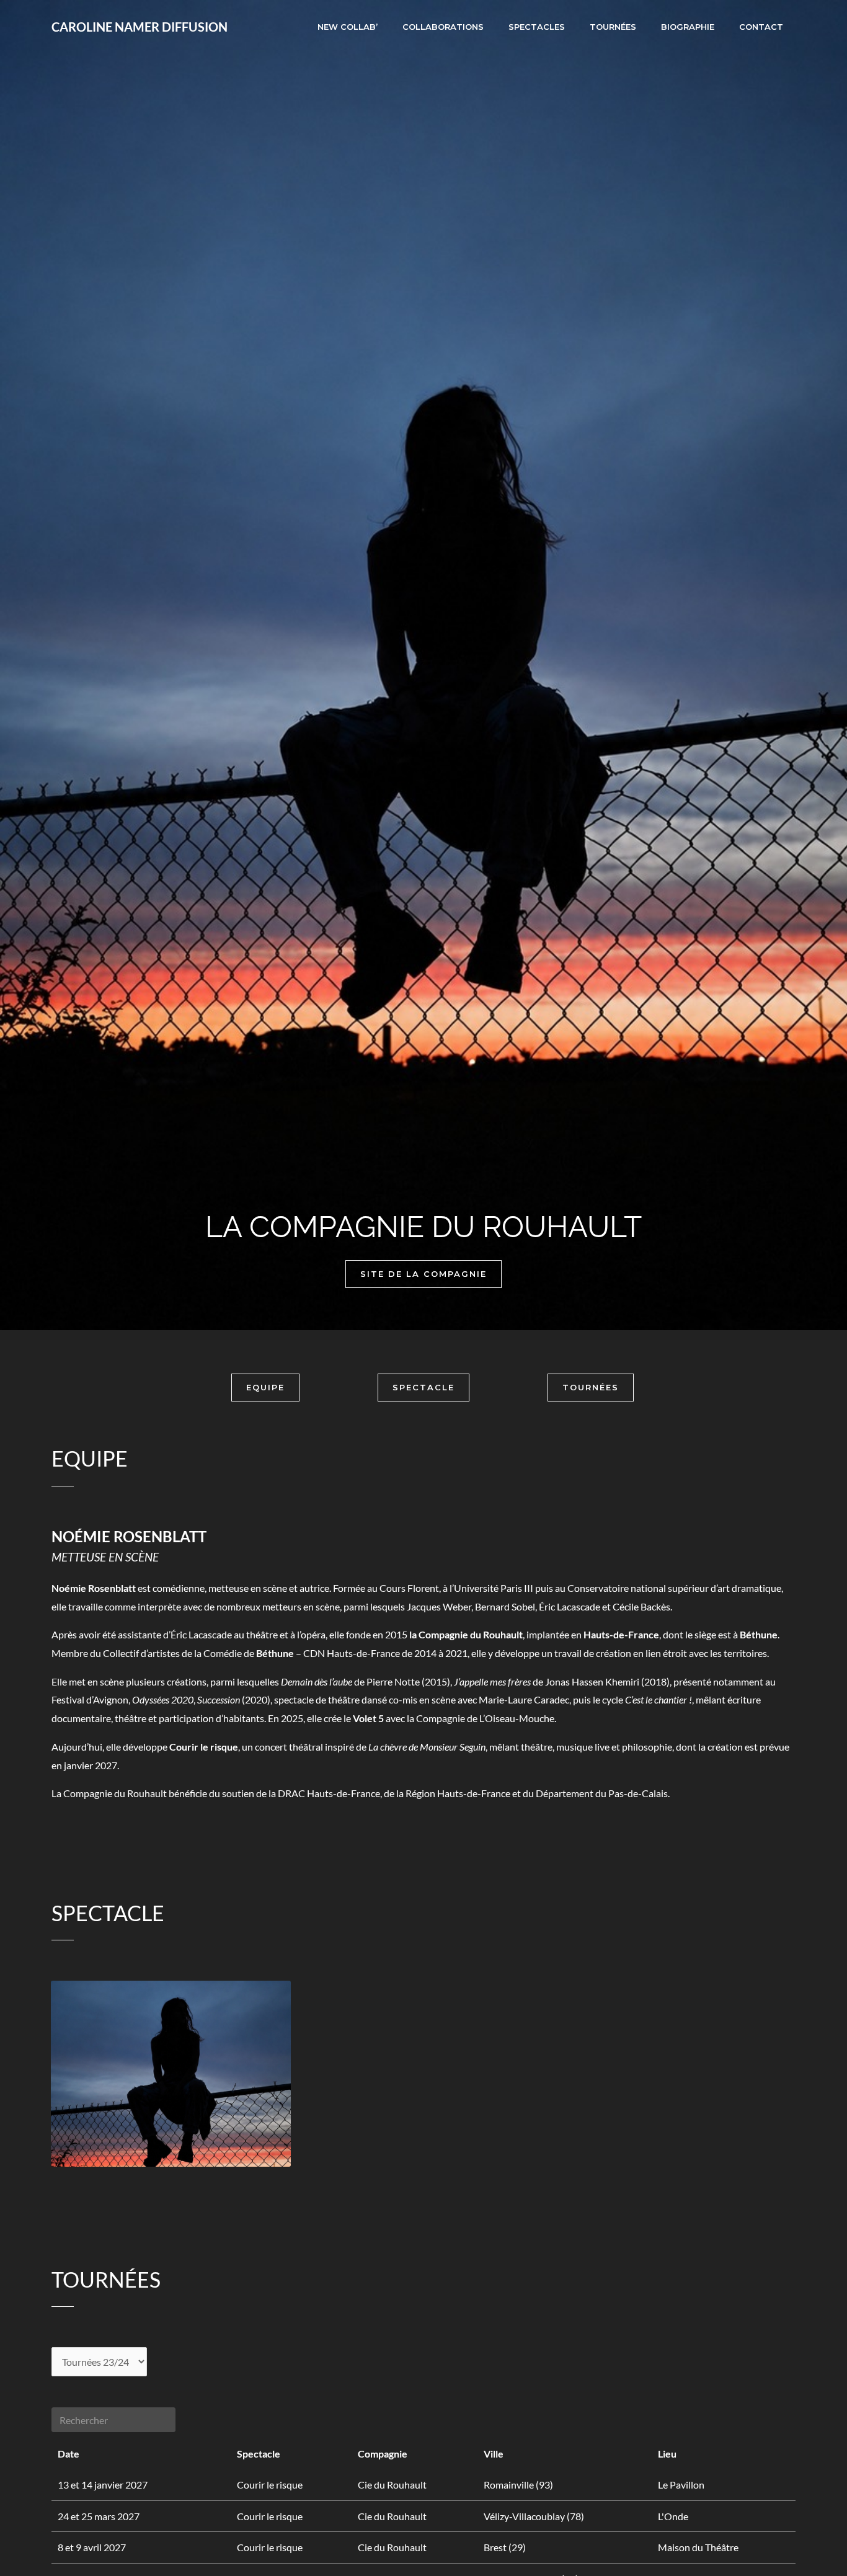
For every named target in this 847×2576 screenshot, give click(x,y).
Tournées (613, 27)
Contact (761, 27)
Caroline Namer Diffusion (140, 27)
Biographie (688, 27)
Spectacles (537, 27)
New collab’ (348, 27)
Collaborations (443, 27)
